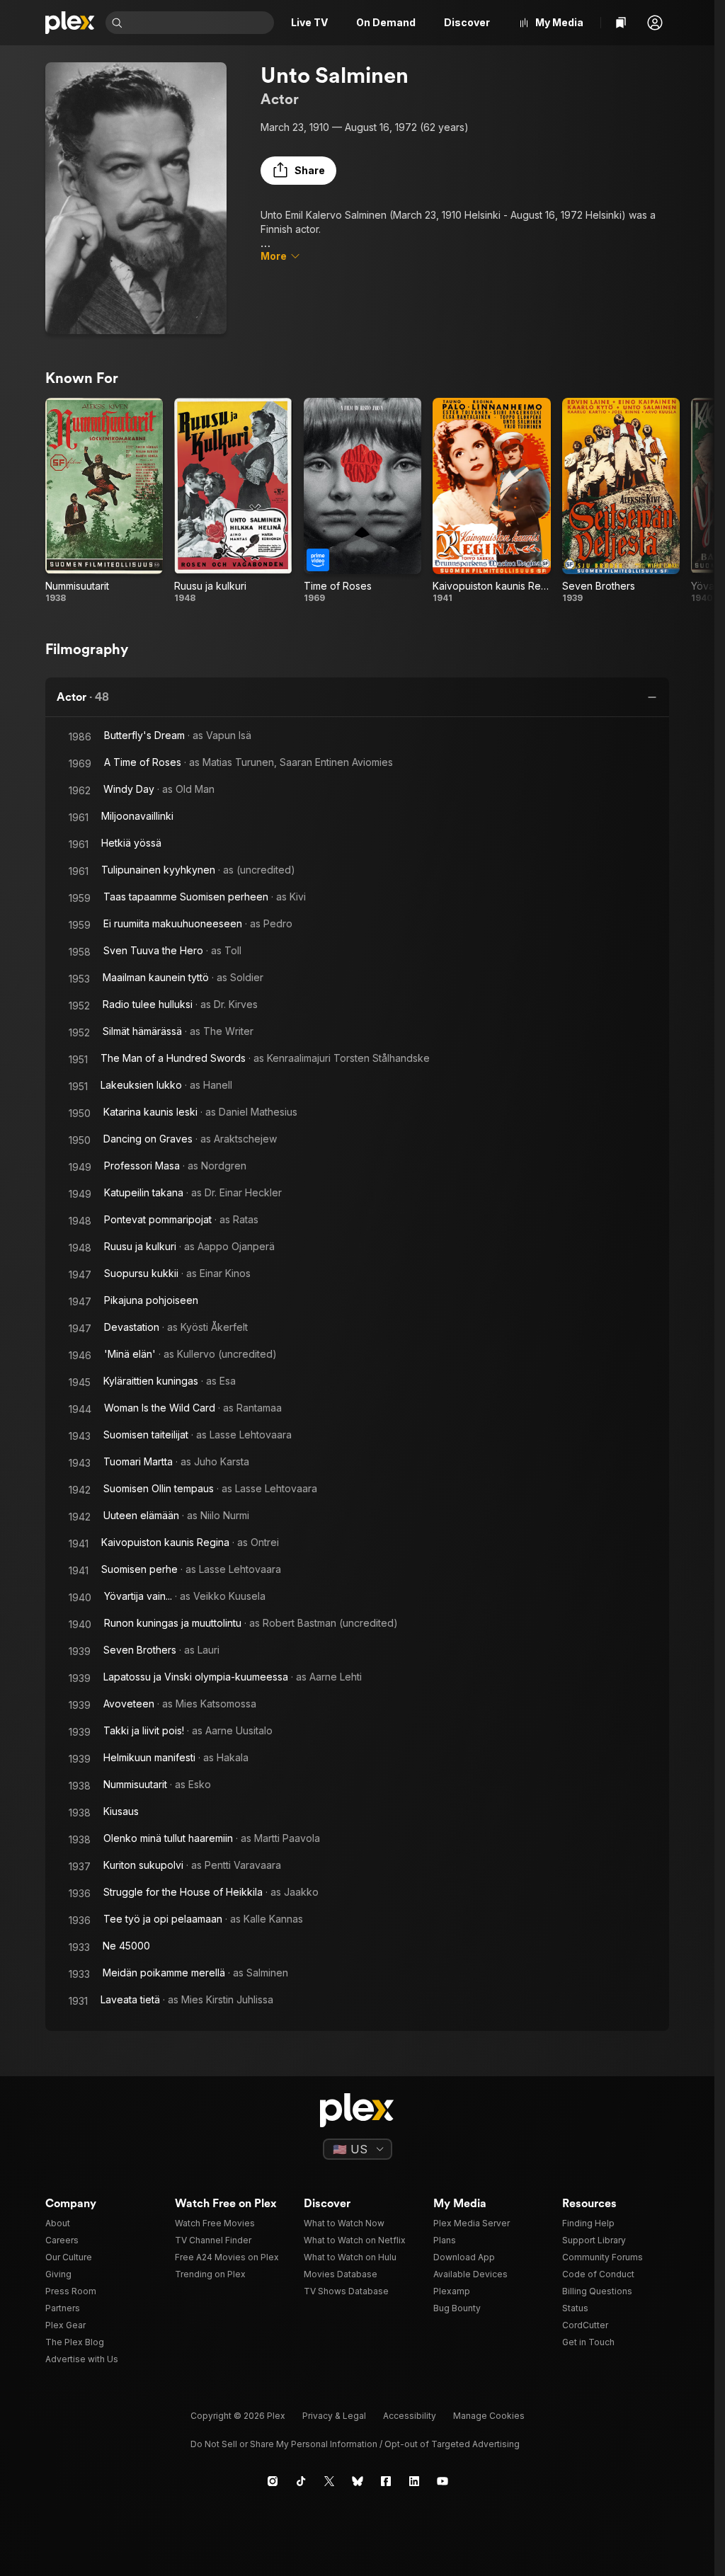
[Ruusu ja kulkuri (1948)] (233, 501)
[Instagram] (273, 2481)
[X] (329, 2481)
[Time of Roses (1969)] (362, 501)
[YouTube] (443, 2481)
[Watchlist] (621, 23)
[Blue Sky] (358, 2481)
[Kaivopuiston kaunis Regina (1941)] (491, 501)
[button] (655, 23)
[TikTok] (301, 2481)
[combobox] (200, 23)
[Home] (70, 23)
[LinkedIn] (414, 2481)
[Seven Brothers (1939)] (621, 501)
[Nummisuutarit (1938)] (104, 501)
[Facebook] (386, 2481)
